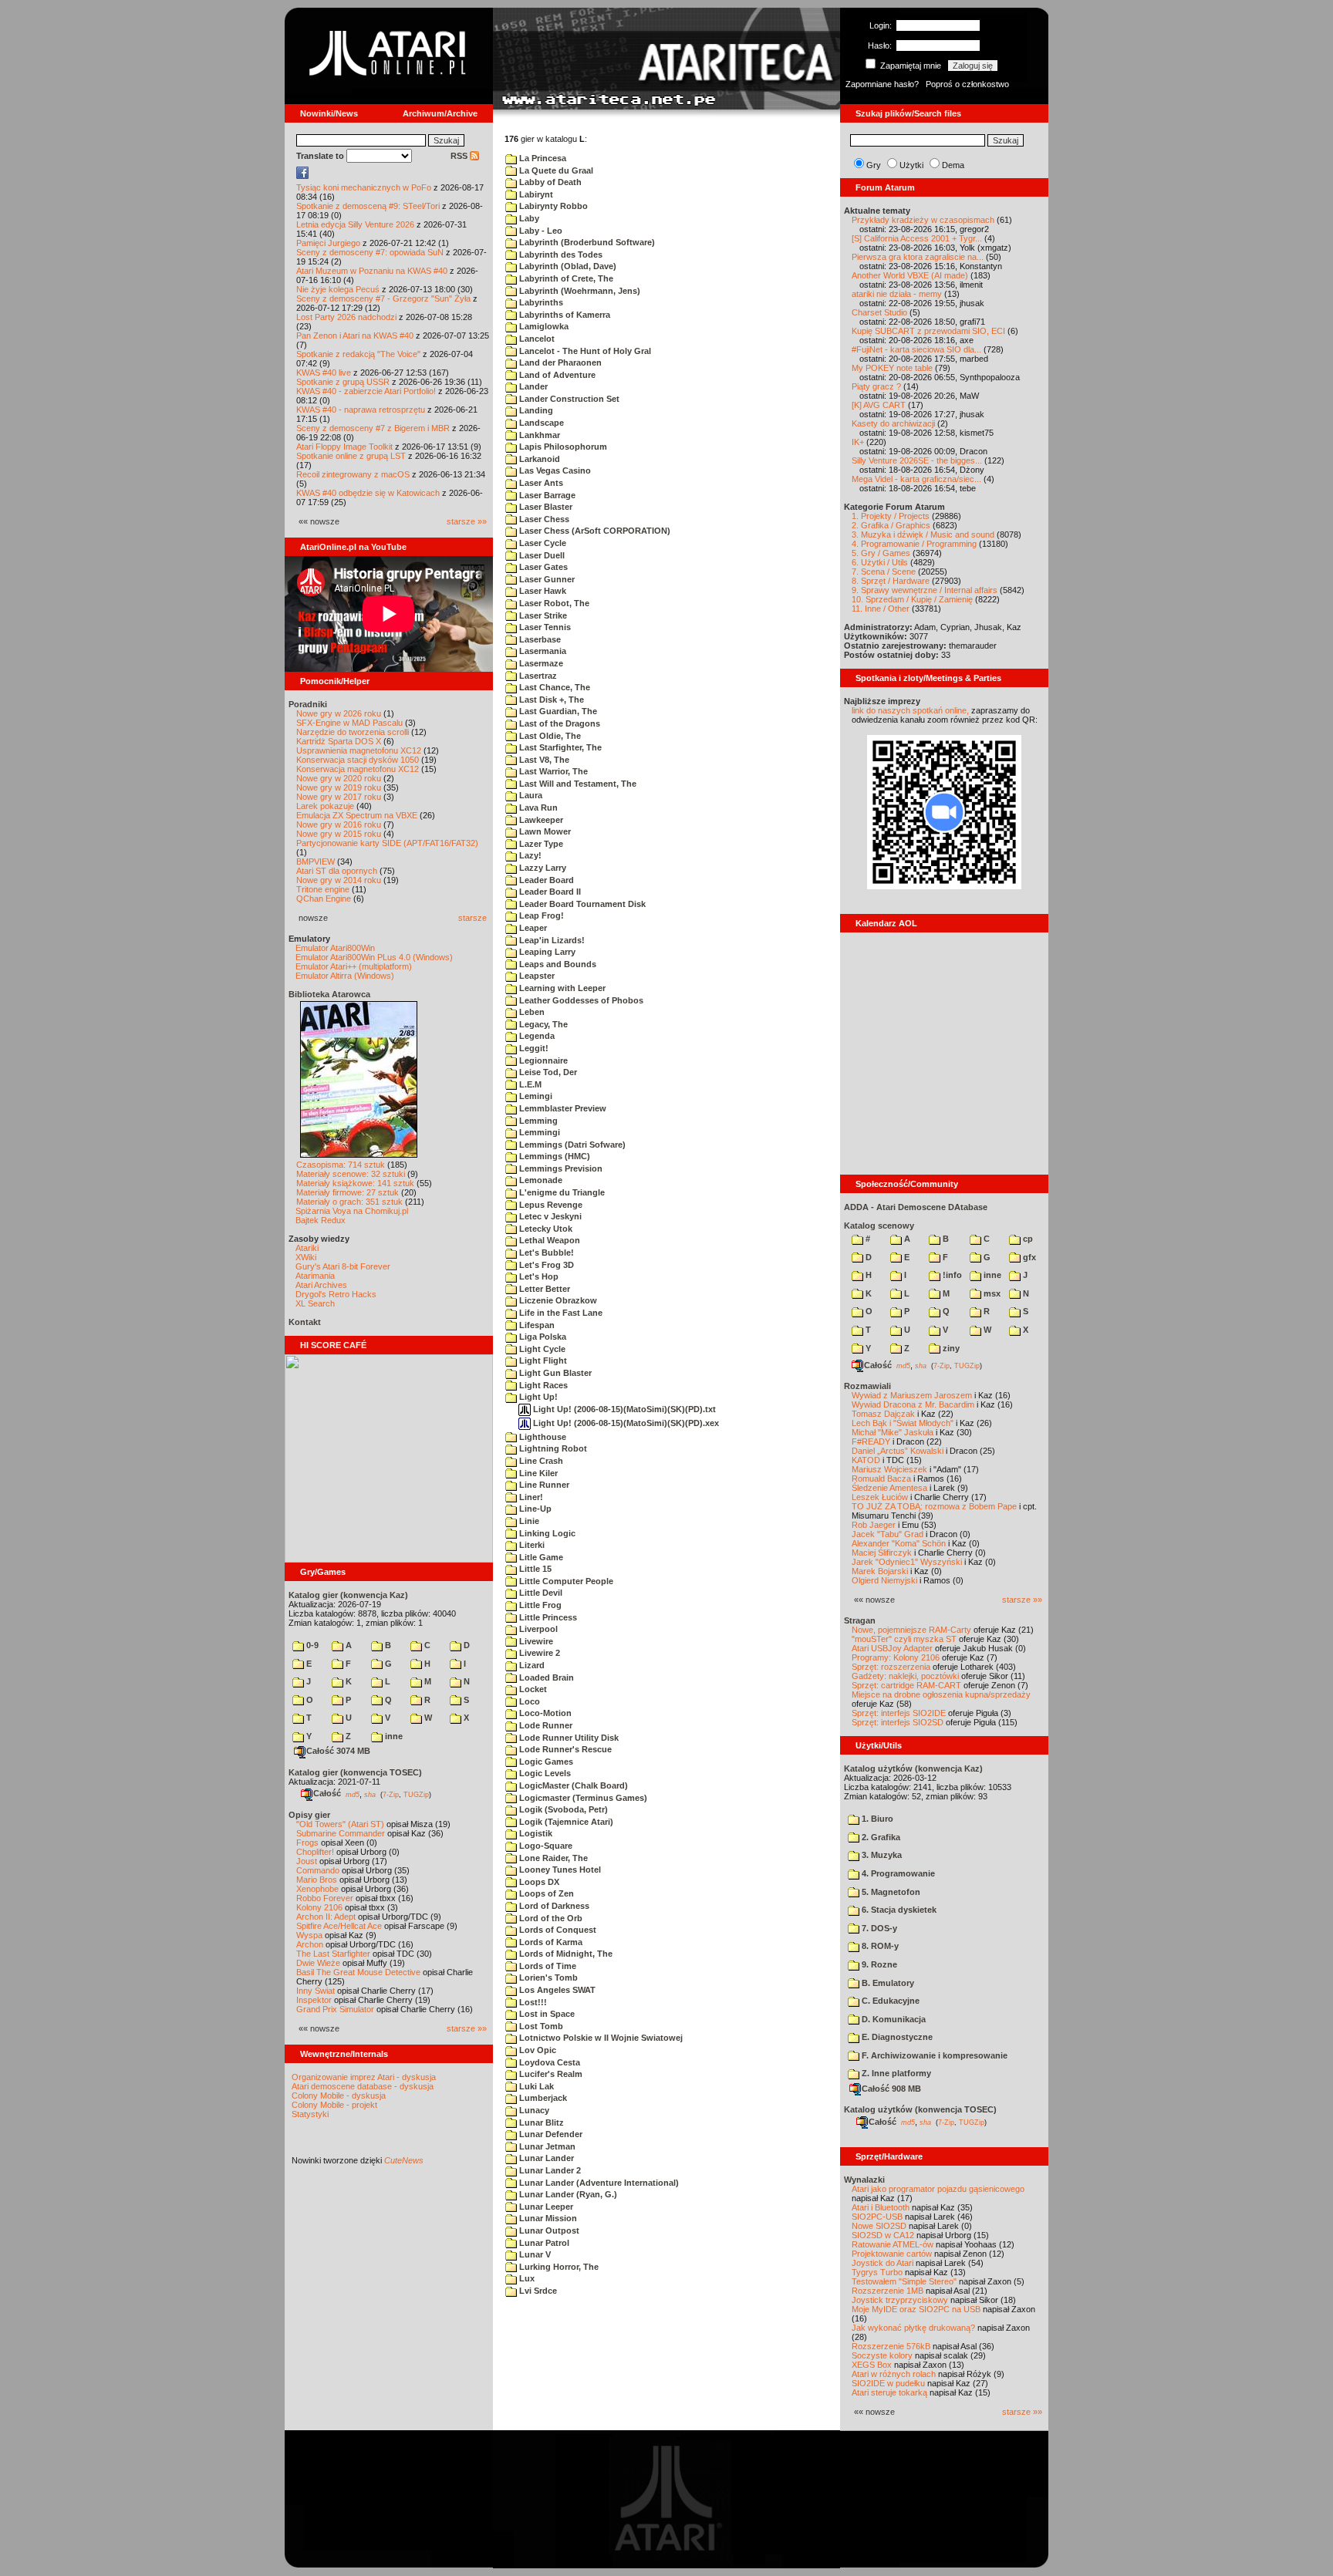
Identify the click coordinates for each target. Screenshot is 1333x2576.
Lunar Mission (547, 2218)
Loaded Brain (545, 1677)
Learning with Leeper (561, 988)
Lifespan (536, 1325)
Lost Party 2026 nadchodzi (346, 317)
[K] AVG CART (879, 405)
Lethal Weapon (548, 1240)
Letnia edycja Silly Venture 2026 (355, 224)
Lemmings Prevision (560, 1168)
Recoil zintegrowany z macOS (353, 474)
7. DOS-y (878, 1928)
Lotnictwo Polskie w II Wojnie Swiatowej (600, 2038)
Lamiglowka (543, 326)
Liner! (530, 1497)
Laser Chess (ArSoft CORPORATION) (594, 531)
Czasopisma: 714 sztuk (341, 1165)
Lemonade (540, 1180)
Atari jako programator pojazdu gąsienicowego (938, 2189)
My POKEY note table (892, 368)
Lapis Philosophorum (562, 447)
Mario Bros (317, 1880)
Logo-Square (545, 1846)
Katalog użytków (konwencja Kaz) (913, 1768)
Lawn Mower (544, 831)
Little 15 (534, 1569)
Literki (531, 1545)
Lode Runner (545, 1725)
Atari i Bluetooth (881, 2207)
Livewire (535, 1641)
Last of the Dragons (559, 723)
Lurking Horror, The (558, 2267)
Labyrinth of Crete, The (565, 278)
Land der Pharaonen (559, 362)
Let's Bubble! (545, 1253)
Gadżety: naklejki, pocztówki (905, 1676)
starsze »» (467, 521)
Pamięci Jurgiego (328, 243)
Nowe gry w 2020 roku (339, 778)
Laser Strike (542, 615)
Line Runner (543, 1485)
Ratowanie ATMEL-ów (893, 2244)
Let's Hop (538, 1276)
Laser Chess (543, 519)
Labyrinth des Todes (560, 255)
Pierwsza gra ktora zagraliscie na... (918, 257)
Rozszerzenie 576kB (891, 2346)
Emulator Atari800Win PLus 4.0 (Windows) (374, 957)
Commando (318, 1870)
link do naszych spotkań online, (910, 710)
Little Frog (539, 1605)
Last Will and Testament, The (577, 784)
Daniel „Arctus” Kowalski (898, 1451)
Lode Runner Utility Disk (568, 1738)
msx (991, 1293)
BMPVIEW (316, 861)
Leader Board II (549, 892)
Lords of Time (547, 1966)
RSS (460, 156)
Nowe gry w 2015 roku (339, 834)
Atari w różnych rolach (894, 2374)
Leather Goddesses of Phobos (580, 1000)
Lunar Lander (545, 2158)
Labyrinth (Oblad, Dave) (567, 266)
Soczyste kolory (882, 2355)
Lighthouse (542, 1437)
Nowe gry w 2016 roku (339, 824)
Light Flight (542, 1360)
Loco (528, 1701)
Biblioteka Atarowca (329, 994)
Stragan (860, 1620)
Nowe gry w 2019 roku (339, 787)
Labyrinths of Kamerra (564, 315)
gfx (1028, 1257)
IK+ (858, 442)
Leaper (532, 928)
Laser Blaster (545, 507)
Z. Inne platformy (895, 2073)
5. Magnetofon (890, 1892)
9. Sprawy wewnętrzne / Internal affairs (925, 590)
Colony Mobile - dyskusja (339, 2096)
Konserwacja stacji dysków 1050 (358, 760)
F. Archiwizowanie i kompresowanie (933, 2055)
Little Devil (540, 1593)
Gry (874, 165)
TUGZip (416, 1794)
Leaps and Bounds (557, 964)
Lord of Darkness (553, 1906)
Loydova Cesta (548, 2062)
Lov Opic (537, 2050)
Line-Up (534, 1509)
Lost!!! (532, 2002)
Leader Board (545, 880)
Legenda (536, 1036)
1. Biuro (876, 1819)
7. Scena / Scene (884, 572)
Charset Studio (879, 312)
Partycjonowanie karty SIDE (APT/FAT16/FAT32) (387, 843)
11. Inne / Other (881, 609)
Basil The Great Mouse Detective (358, 1972)
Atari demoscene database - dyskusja (363, 2086)
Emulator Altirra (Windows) (345, 976)
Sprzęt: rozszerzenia (891, 1667)
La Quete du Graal (555, 170)
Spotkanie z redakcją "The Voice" (358, 354)
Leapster (536, 976)
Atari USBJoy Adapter (892, 1648)
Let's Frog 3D (545, 1265)
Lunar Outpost (548, 2230)
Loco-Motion (544, 1713)
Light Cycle (541, 1349)
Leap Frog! (540, 915)
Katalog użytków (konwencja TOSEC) (920, 2109)
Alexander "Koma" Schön (899, 1543)
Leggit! (533, 1048)
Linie (528, 1521)
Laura (530, 795)
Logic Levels (544, 1773)
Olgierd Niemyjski (884, 1580)
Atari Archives (321, 1285)
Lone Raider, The (552, 1858)
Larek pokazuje (325, 806)
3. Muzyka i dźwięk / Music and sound (923, 534)
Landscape (540, 423)
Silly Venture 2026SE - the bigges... (917, 460)
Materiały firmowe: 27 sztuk (348, 1192)
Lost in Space (546, 2014)
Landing (535, 410)
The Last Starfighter (333, 1954)
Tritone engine (323, 889)
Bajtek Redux (321, 1220)
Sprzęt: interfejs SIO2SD (898, 1722)
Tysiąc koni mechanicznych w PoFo (364, 187)
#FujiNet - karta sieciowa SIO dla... (916, 349)
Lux (526, 2278)
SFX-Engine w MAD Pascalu (349, 723)
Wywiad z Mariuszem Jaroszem (912, 1395)
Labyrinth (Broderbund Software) (586, 242)
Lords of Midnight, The (565, 1954)
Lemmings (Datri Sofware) (571, 1145)
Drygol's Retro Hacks (336, 1294)
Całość (327, 1793)
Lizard (531, 1665)
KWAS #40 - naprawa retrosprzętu (361, 410)
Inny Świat (316, 1991)
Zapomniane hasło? (882, 84)
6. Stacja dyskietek (898, 1910)
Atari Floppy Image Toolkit (346, 447)
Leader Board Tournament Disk (581, 904)
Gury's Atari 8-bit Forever (343, 1266)
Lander (532, 386)
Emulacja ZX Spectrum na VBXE (357, 815)
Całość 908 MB (891, 2089)
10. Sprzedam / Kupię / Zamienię (912, 599)
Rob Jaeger (874, 1525)
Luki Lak (535, 2086)
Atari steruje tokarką (889, 2392)
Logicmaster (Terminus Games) (582, 1798)
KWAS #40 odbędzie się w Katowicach (368, 493)
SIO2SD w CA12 (883, 2235)
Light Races (542, 1385)
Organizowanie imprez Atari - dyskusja (364, 2077)
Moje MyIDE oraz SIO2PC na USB (916, 2309)
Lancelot (536, 339)
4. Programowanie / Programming (914, 544)
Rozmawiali (867, 1386)
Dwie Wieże (318, 1963)
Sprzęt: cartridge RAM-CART (906, 1685)
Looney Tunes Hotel (559, 1870)
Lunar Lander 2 (549, 2170)
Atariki (307, 1248)
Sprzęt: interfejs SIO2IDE (899, 1713)
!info (951, 1275)
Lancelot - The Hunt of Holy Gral (584, 351)
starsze (472, 918)
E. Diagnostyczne (896, 2037)
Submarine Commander (341, 1833)
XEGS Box (872, 2365)
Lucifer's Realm (550, 2074)
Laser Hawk (542, 591)
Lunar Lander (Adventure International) (598, 2183)
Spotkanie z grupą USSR (343, 382)
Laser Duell (541, 555)
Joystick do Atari (882, 2263)
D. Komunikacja (893, 2019)
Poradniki (308, 704)
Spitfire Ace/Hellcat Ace (339, 1926)
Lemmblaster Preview (562, 1108)
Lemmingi (538, 1132)
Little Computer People (565, 1581)
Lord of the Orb (550, 1918)
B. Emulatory (887, 1983)
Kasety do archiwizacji (893, 423)
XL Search (315, 1303)
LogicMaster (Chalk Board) (572, 1785)
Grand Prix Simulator (335, 2009)
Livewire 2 (538, 1653)
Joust (307, 1861)
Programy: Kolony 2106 (896, 1657)
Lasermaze (540, 663)
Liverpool (537, 1629)
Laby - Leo (540, 231)
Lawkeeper (540, 820)
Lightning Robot (552, 1448)
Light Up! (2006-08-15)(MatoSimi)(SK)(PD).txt (623, 1409)
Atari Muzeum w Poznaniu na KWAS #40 (372, 271)
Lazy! (529, 855)
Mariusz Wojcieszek (889, 1469)
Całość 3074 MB (338, 1751)
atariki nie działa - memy (897, 294)
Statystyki (310, 2114)
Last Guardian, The (557, 711)
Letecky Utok (545, 1229)
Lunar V (534, 2254)
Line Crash (540, 1461)
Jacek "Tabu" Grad (888, 1534)
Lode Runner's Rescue (564, 1749)
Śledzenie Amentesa (889, 1488)
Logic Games (545, 1762)
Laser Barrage (546, 495)
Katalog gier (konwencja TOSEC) (355, 1772)
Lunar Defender (550, 2134)
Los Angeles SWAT (556, 1990)
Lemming (537, 1121)
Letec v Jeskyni (549, 1216)
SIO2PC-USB (877, 2217)
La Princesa (542, 158)
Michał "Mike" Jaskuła (893, 1432)
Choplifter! (315, 1852)
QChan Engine (324, 899)
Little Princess (547, 1617)
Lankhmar (538, 435)
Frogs (307, 1843)
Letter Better (543, 1289)
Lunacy (533, 2110)
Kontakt (305, 1322)
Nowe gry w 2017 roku (339, 797)
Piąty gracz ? (876, 386)
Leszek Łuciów (880, 1497)
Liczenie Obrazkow (557, 1300)
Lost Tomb (540, 2026)
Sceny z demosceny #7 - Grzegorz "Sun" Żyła (383, 298)
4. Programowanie (897, 1873)
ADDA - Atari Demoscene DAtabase (916, 1207)
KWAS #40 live (324, 373)
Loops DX (538, 1882)
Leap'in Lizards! (551, 940)
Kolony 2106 (319, 1907)
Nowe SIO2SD (879, 2226)
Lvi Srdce (537, 2291)
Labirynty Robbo (552, 206)
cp (1027, 1239)
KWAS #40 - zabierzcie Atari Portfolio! (366, 391)
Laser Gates (542, 567)
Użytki (911, 165)
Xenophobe (317, 1889)
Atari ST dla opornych (337, 871)
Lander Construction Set (568, 399)
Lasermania (542, 651)
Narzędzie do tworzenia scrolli (353, 732)
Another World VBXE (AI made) (910, 275)
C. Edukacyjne (889, 2001)
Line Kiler (537, 1473)
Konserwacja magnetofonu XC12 (358, 769)
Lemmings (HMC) (553, 1156)
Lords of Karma (550, 1942)
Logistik (535, 1833)
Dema (953, 165)
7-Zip (391, 1794)
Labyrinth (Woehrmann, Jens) (579, 291)
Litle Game (540, 1557)
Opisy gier (309, 1815)
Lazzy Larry (542, 868)
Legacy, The (542, 1024)
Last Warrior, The (552, 771)
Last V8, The (543, 760)
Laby (528, 218)
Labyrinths (540, 302)
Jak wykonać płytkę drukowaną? (913, 2328)
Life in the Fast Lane (560, 1313)
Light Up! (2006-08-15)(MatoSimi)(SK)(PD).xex (625, 1423)
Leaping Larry (546, 952)
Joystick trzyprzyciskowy (900, 2300)
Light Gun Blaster (554, 1373)
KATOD (866, 1460)
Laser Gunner (546, 579)
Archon (310, 1944)
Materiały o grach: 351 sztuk (349, 1202)
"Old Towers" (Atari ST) (340, 1824)
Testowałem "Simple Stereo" (904, 2281)
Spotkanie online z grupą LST (351, 456)
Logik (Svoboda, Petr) (562, 1809)
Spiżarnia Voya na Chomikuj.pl (352, 1211)
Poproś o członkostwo (967, 84)
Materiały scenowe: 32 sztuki (351, 1174)
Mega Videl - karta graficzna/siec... (916, 479)
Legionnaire (542, 1060)
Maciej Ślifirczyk (882, 1553)
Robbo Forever (325, 1898)
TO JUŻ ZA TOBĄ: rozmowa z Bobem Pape (934, 1506)
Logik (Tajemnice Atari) (565, 1822)
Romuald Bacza (881, 1479)
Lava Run (537, 808)
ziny (950, 1348)
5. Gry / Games (881, 553)
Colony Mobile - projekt (334, 2105)
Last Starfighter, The (559, 747)
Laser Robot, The (553, 603)
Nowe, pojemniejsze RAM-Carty (911, 1630)
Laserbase (539, 639)
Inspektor (314, 2000)
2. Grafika (880, 1837)
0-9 (311, 1645)
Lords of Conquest (557, 1930)
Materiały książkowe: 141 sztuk (355, 1183)
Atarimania (315, 1276)
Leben (531, 1012)
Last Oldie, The (549, 736)
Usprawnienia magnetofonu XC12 (359, 750)
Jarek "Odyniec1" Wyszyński (907, 1562)
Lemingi (535, 1096)
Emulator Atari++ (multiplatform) (354, 966)
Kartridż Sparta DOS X (339, 741)
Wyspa (309, 1935)
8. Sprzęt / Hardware (891, 581)
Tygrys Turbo (877, 2272)
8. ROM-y (879, 1946)
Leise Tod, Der (547, 1072)
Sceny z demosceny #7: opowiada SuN (370, 252)
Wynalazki (864, 2180)
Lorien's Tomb (547, 1978)
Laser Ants (540, 483)
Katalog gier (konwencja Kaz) (348, 1595)
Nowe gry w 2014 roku (339, 880)
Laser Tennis (544, 627)
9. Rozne (878, 1964)
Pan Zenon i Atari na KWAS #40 (355, 335)
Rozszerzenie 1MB (888, 2291)
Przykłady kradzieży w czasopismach (923, 220)
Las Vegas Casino (554, 470)
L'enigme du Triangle (561, 1192)
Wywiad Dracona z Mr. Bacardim (913, 1404)
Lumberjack (542, 2098)
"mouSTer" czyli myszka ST (904, 1639)
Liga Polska (542, 1337)
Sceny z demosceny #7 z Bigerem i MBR (373, 428)
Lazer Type (540, 844)
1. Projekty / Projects (891, 516)
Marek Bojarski (880, 1571)
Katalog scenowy (879, 1226)
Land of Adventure (556, 375)
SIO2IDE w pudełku (888, 2383)
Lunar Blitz (540, 2123)
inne (393, 1736)
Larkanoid (538, 459)
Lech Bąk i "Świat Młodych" (903, 1423)
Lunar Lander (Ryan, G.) (567, 2194)
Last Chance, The (553, 687)
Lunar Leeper (545, 2207)
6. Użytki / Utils (880, 562)
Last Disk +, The (550, 700)
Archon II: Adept (327, 1917)
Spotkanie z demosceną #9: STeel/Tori (368, 206)
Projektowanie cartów (892, 2254)
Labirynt (535, 194)
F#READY (871, 1441)
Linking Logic (546, 1533)
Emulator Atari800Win (335, 948)
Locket (532, 1689)
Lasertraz (537, 676)
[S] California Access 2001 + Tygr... (917, 238)
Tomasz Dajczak (883, 1414)
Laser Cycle (542, 543)
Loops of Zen (545, 1893)
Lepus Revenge (550, 1205)
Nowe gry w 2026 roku (339, 713)
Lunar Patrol (543, 2243)
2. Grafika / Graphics (891, 525)
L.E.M (529, 1084)
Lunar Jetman (546, 2146)
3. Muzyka (881, 1855)
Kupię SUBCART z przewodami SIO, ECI (928, 331)
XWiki (306, 1257)
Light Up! (537, 1397)
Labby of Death (549, 182)
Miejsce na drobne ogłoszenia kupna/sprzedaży (941, 1694)
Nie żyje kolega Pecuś (338, 289)
